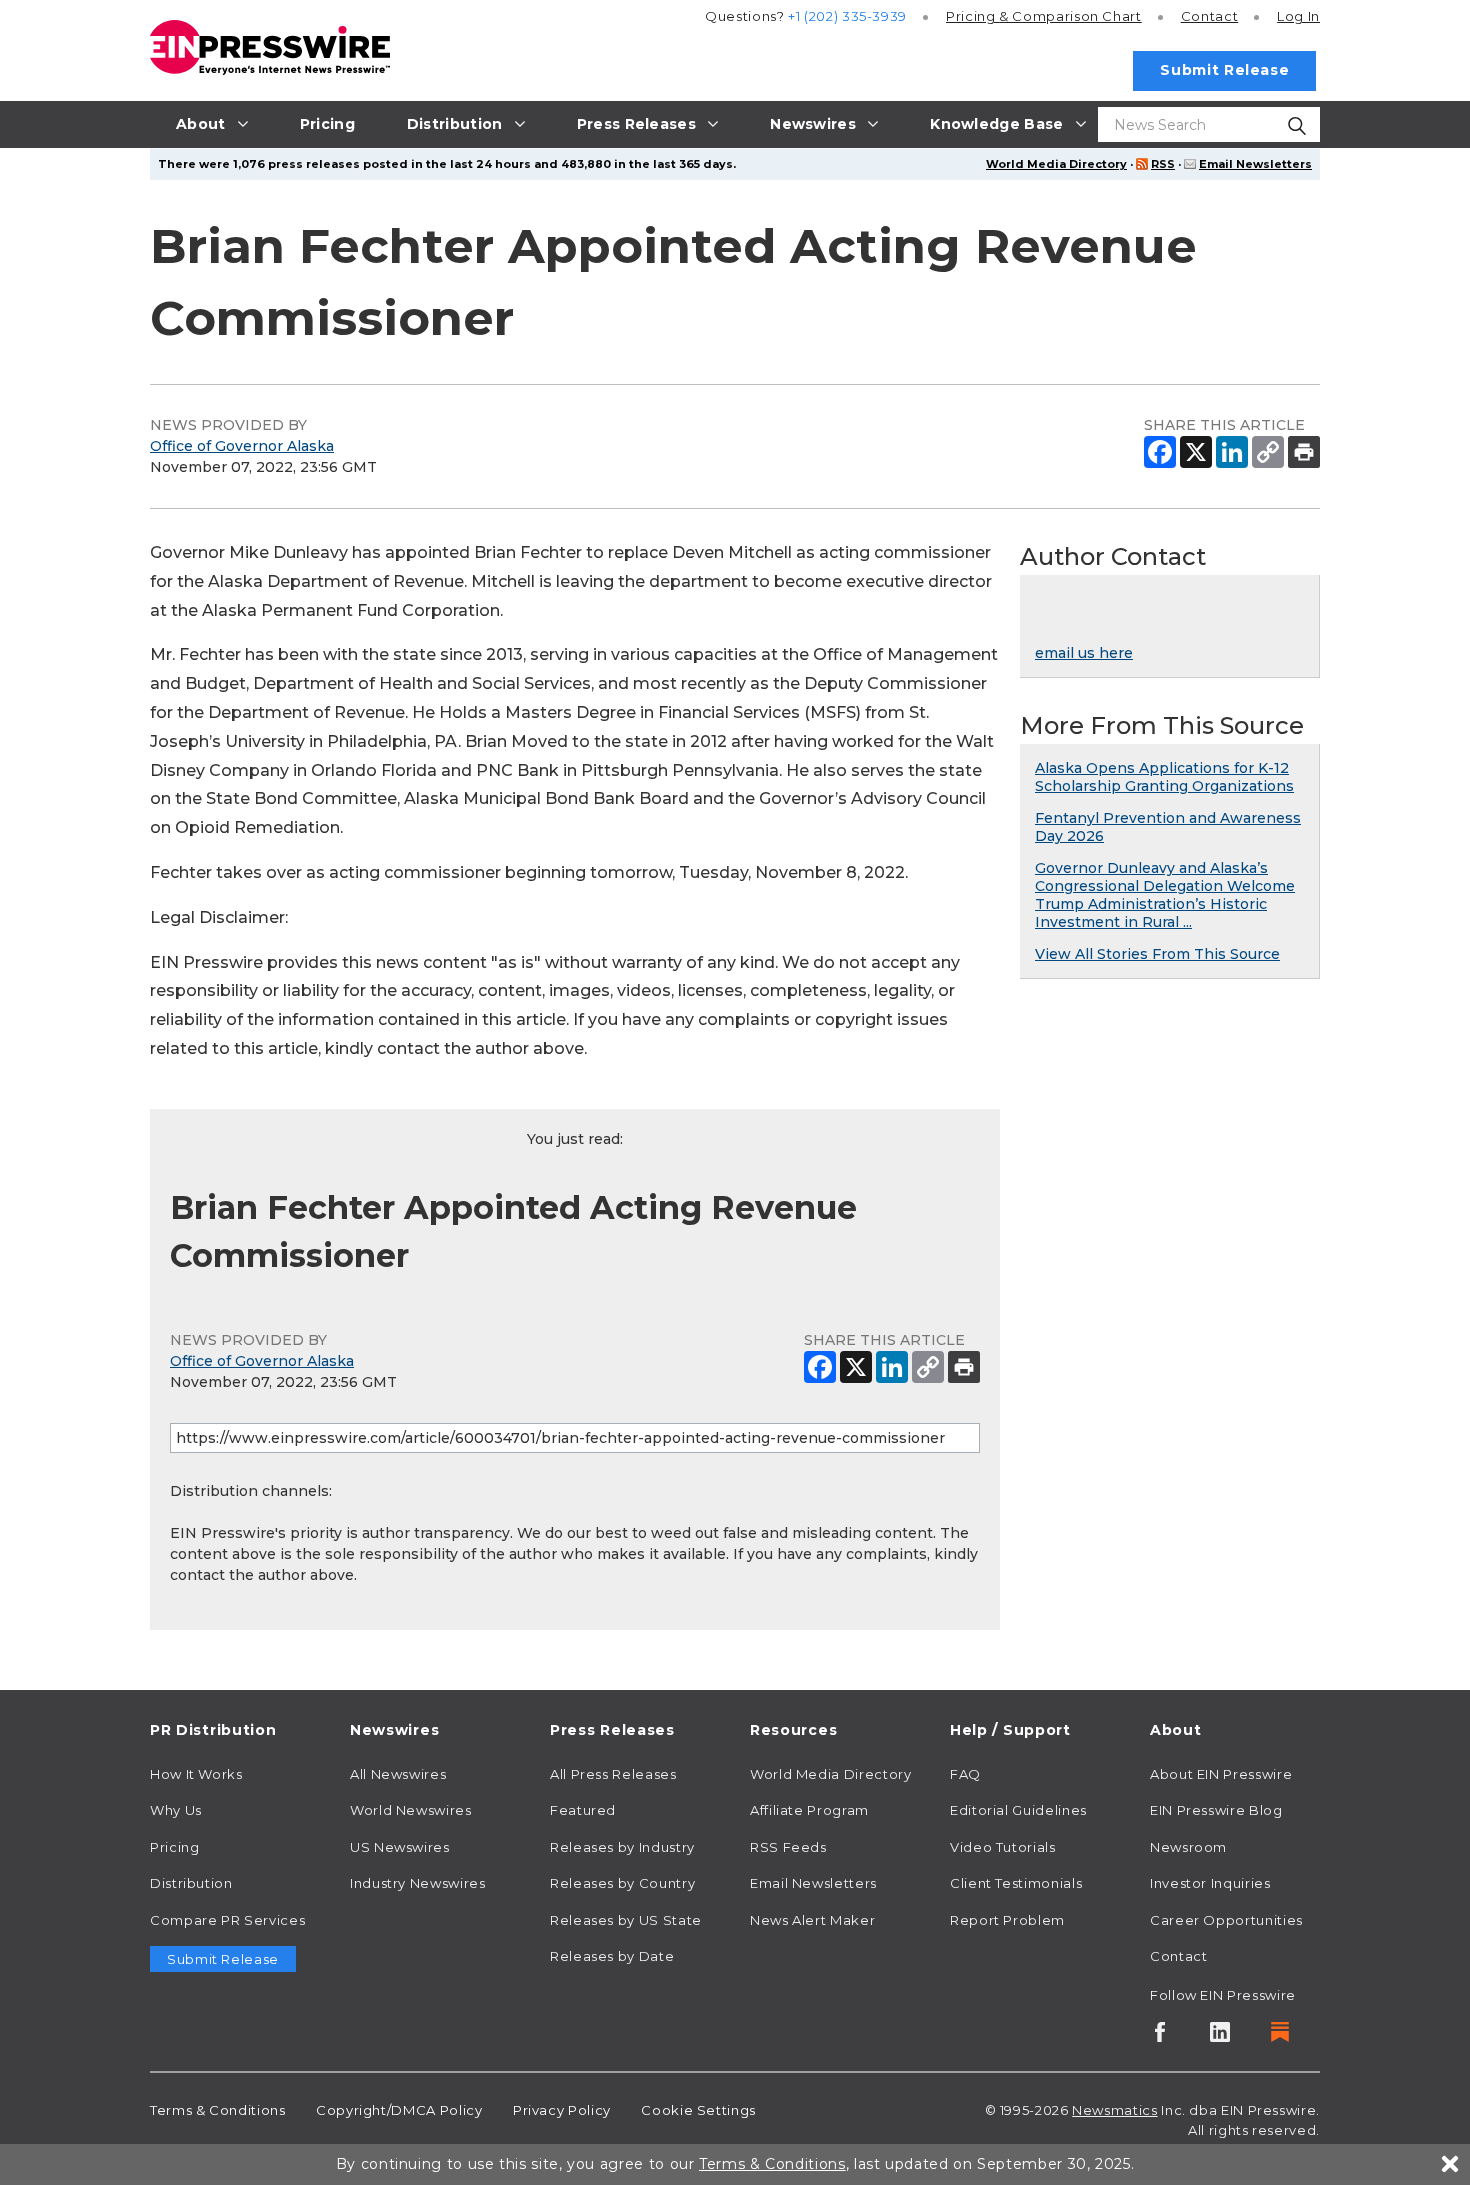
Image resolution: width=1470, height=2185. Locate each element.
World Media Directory (1056, 164)
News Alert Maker (812, 1920)
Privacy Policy (562, 2110)
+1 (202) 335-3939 (847, 16)
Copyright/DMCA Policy (399, 2110)
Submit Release (1224, 70)
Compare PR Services (227, 1920)
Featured (583, 1810)
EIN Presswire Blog (1216, 1810)
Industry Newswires (418, 1883)
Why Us (176, 1810)
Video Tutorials (1003, 1847)
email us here (1084, 653)
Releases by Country (622, 1883)
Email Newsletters (1255, 164)
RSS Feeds (788, 1847)
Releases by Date (612, 1956)
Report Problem (1007, 1920)
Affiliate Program (809, 1810)
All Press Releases (613, 1774)
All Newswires (398, 1774)
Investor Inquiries (1210, 1883)
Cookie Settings (698, 2110)
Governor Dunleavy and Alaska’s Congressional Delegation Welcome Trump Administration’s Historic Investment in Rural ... (1165, 895)
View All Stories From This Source (1157, 954)
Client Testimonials (1016, 1883)
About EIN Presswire (1221, 1774)
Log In (1298, 16)
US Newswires (400, 1847)
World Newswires (411, 1810)
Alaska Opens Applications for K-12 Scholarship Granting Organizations (1164, 777)
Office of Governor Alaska (242, 446)
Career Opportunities (1226, 1920)
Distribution (191, 1883)
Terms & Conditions (218, 2110)
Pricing (1044, 16)
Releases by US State (626, 1920)
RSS (1163, 164)
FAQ (965, 1774)
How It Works (196, 1774)
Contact (1209, 16)
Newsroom (1188, 1847)
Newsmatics (1114, 2110)
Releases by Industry (622, 1847)
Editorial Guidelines (1018, 1810)
